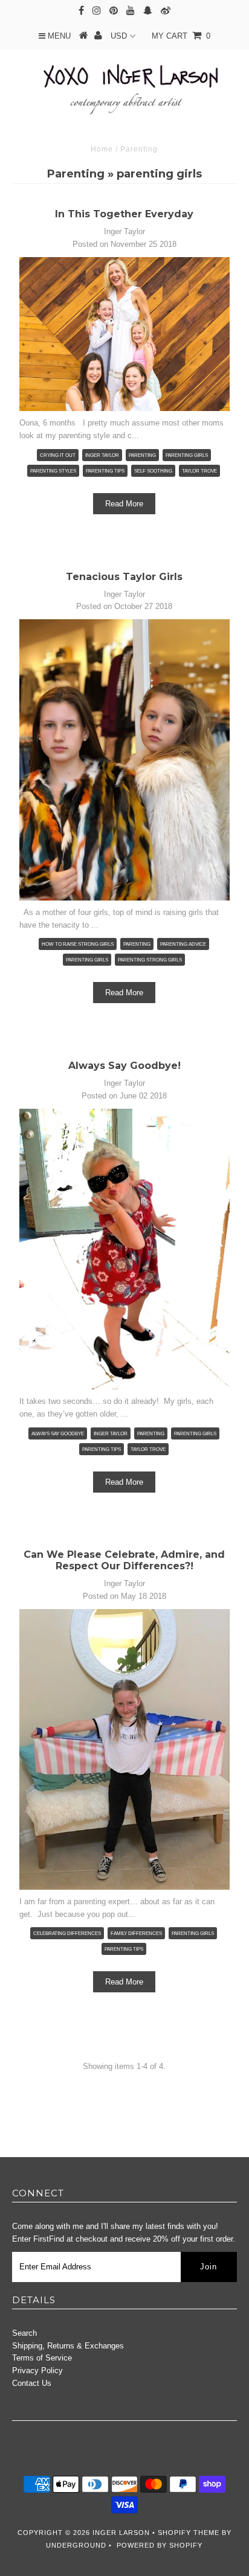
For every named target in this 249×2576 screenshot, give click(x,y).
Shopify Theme (189, 2533)
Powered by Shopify (160, 2545)
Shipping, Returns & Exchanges (68, 2346)
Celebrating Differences (67, 1934)
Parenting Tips (124, 1949)
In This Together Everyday (124, 214)
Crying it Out (58, 455)
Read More (124, 504)
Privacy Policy (37, 2370)
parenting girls (187, 455)
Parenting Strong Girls (150, 960)
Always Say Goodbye (58, 1434)
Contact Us (32, 2383)
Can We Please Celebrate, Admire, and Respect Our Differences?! (124, 1560)
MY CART (181, 36)
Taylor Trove (199, 471)
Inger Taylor (102, 455)
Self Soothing (153, 471)
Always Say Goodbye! (124, 1066)
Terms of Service (42, 2358)
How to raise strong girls (78, 944)
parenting (142, 455)
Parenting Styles (53, 471)
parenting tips (105, 471)
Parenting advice (183, 944)
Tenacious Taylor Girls (124, 577)
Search (24, 2333)
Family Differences (136, 1934)
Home (102, 149)
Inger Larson (121, 2533)
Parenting (76, 174)
